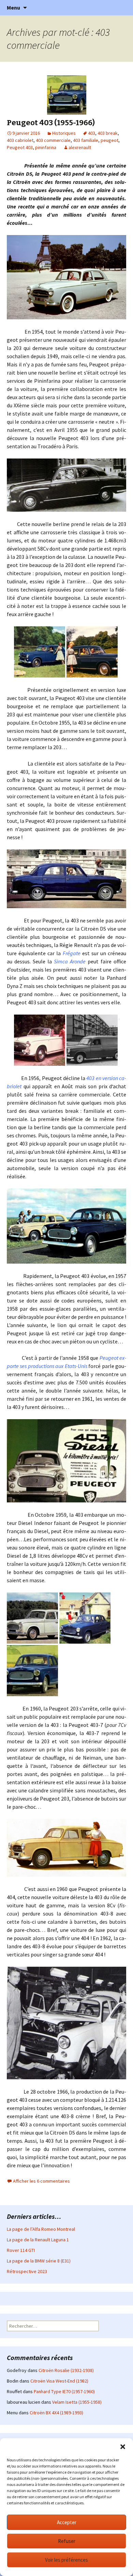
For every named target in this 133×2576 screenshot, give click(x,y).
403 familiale (86, 140)
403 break (108, 133)
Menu (13, 8)
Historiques (64, 133)
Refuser (67, 2541)
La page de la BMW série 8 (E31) (39, 2261)
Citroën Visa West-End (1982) (59, 2381)
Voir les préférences (66, 2560)
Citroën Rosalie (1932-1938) (66, 2370)
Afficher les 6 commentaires (41, 2181)
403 (92, 133)
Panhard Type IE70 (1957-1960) (64, 2391)
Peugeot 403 (20, 147)
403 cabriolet (20, 140)
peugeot (109, 140)
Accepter (67, 2522)
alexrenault (80, 147)
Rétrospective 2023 (27, 2271)
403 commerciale (53, 140)
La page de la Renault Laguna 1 (38, 2240)
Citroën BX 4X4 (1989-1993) (56, 2413)
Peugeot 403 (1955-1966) (51, 123)
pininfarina (46, 147)
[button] (123, 2447)
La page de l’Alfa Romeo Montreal (41, 2229)
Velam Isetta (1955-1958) (77, 2402)
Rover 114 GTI (21, 2250)
